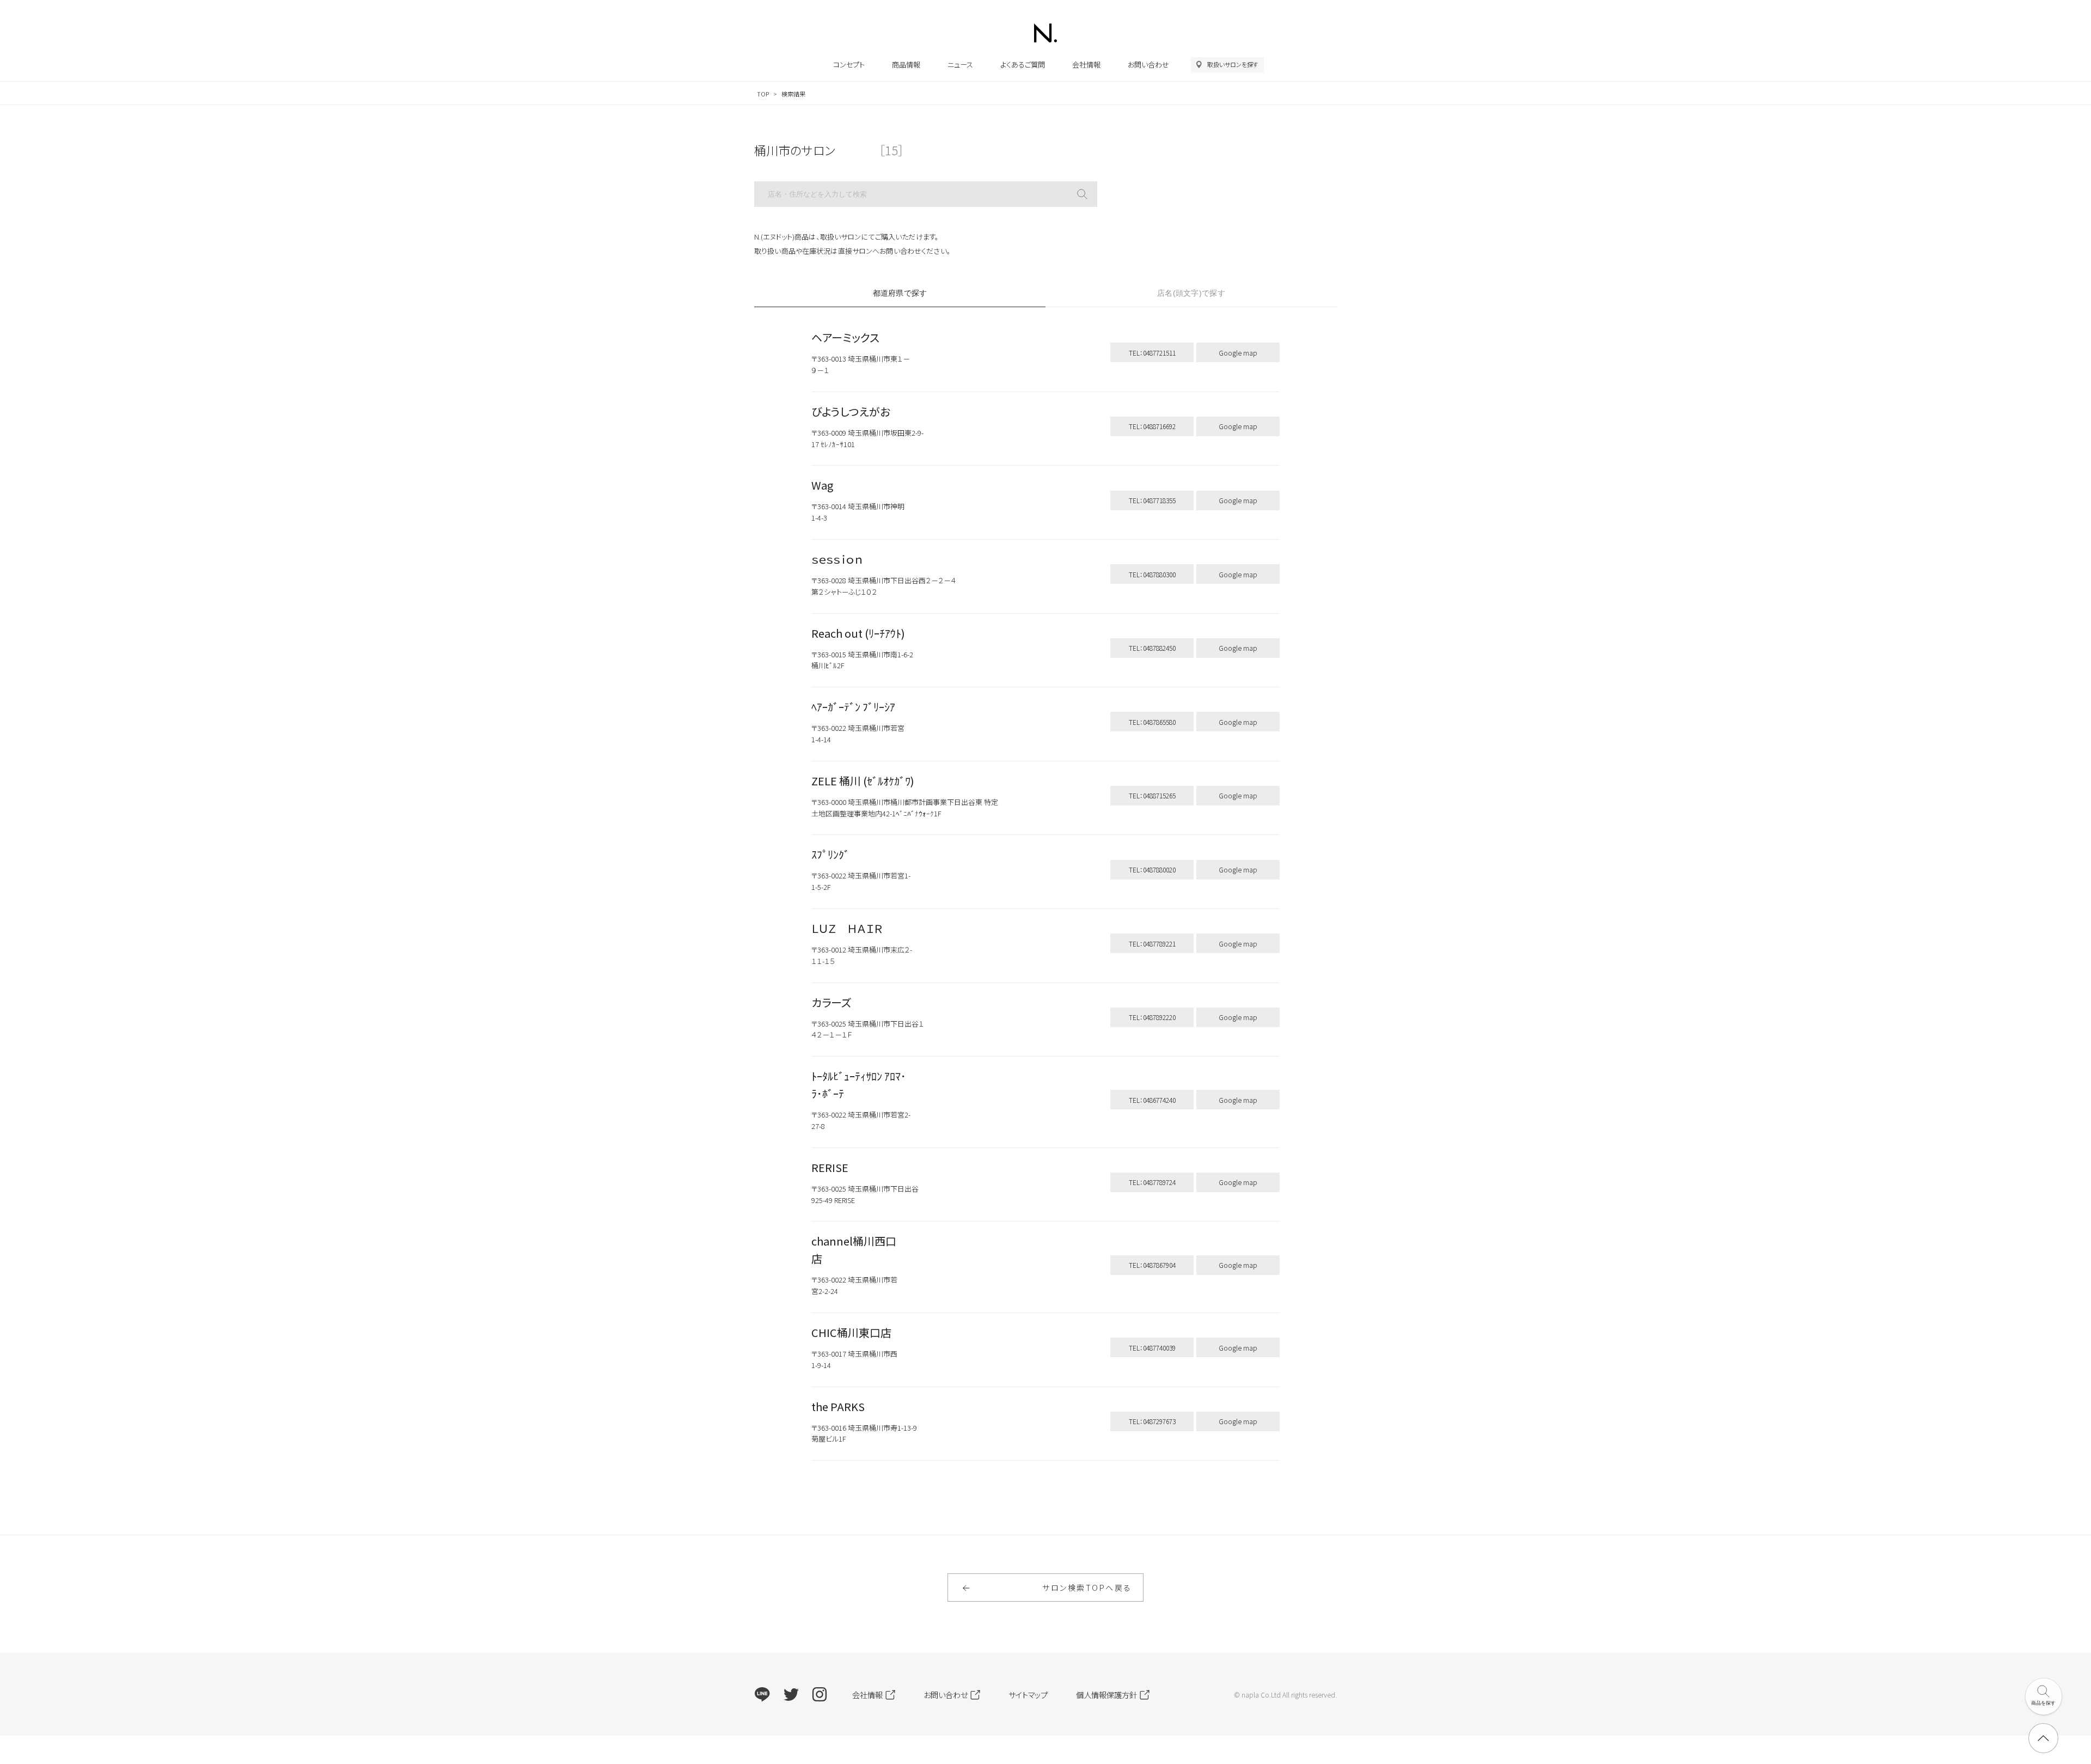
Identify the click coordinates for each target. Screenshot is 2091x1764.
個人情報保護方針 (1106, 1695)
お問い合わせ (1148, 65)
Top (763, 94)
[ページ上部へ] (2043, 1738)
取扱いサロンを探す (1233, 64)
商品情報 (906, 65)
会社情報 (1086, 65)
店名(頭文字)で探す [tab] (1191, 293)
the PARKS (838, 1406)
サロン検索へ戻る (1087, 1588)
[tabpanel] (1045, 902)
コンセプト (849, 65)
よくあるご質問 (1023, 65)
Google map (1238, 353)
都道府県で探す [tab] (900, 293)
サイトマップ (1028, 1695)
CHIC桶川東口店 (851, 1332)
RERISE (830, 1167)
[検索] (1082, 194)
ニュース (960, 65)
